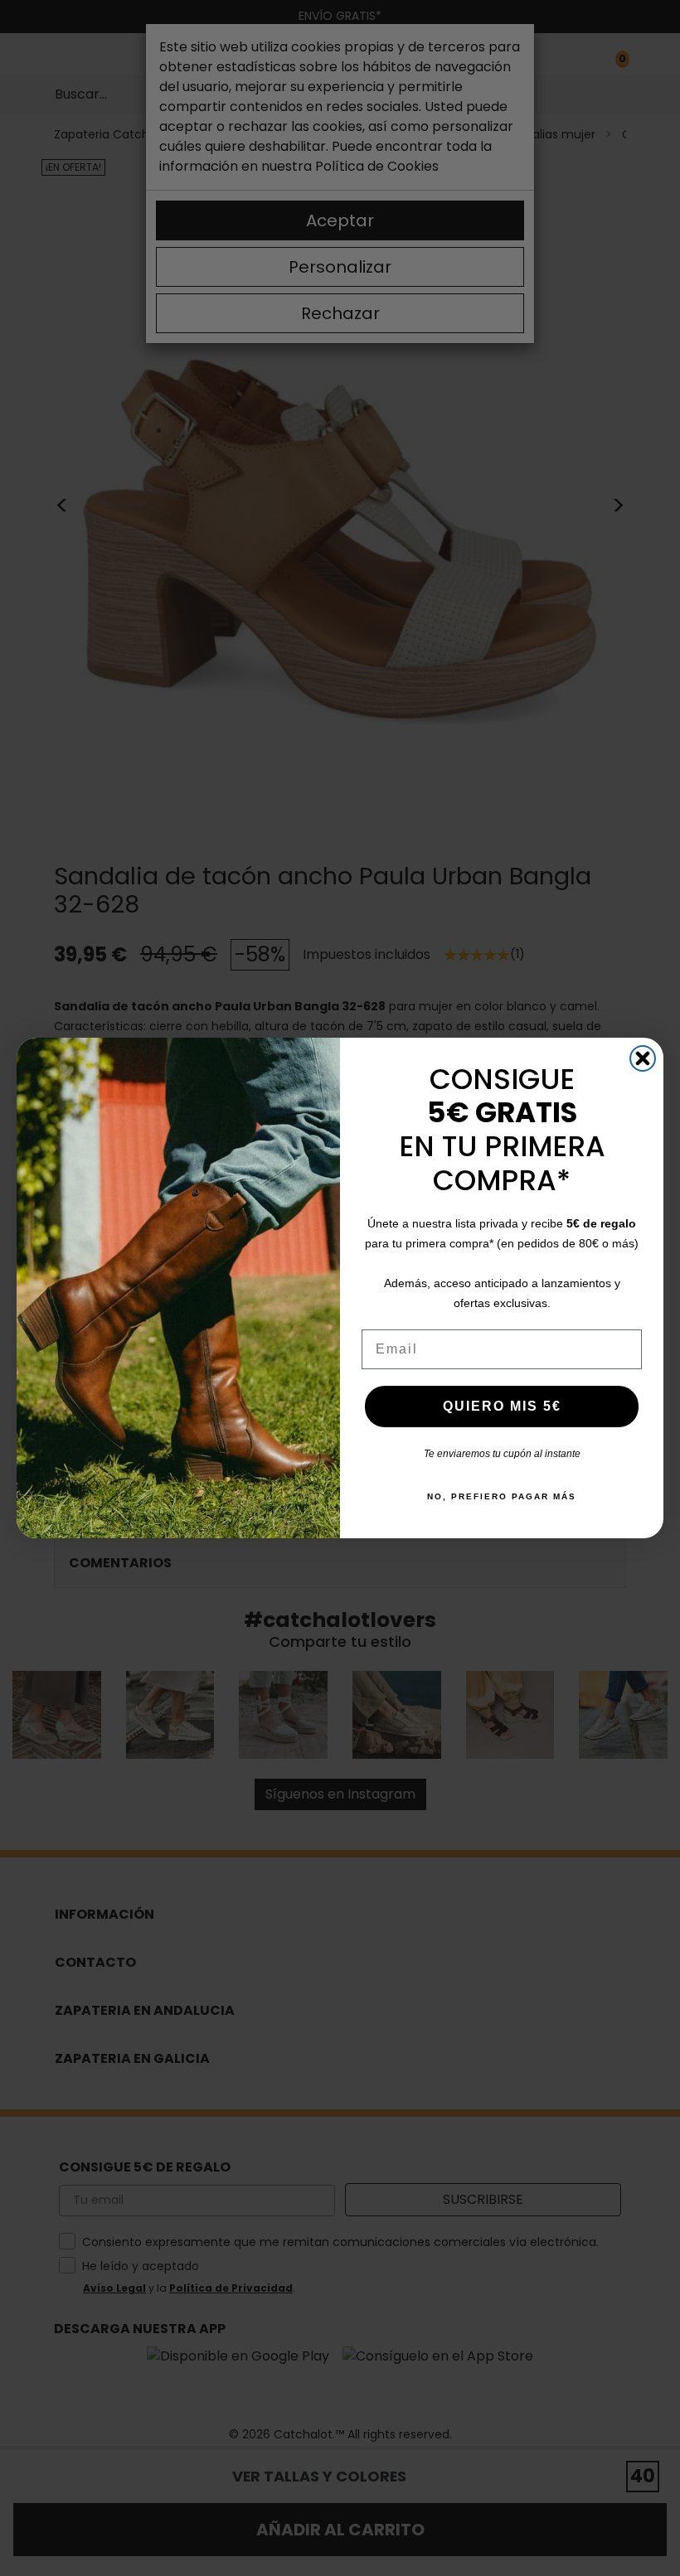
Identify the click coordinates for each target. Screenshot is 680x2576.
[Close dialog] (643, 1058)
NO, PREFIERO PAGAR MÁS (502, 1496)
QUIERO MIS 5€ (502, 1406)
